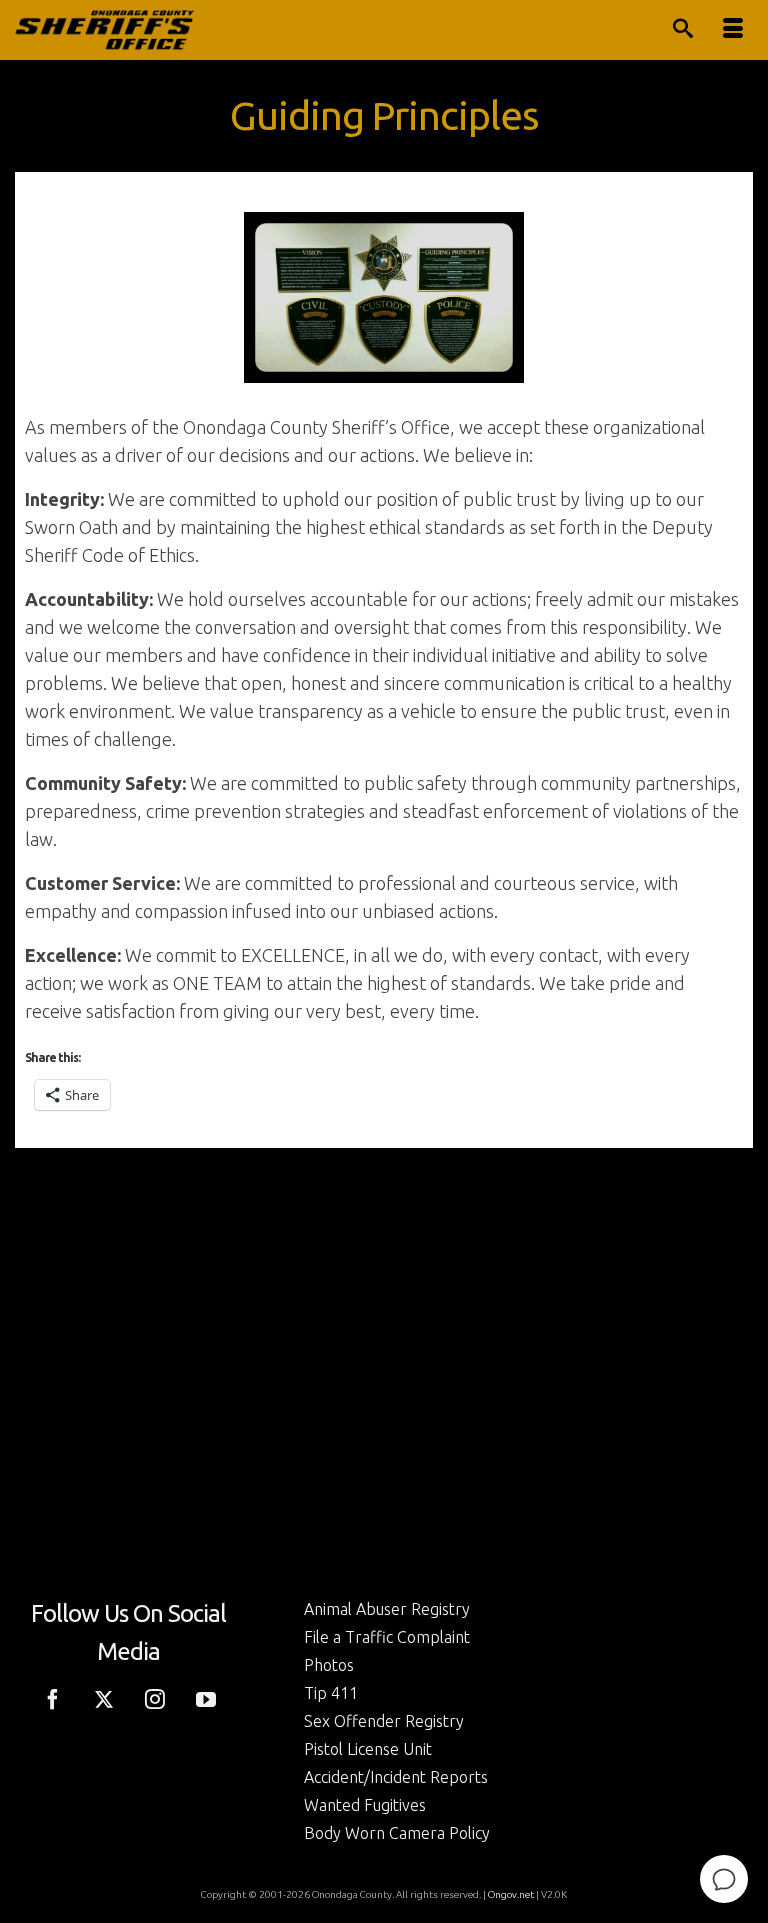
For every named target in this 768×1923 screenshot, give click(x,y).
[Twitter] (104, 1697)
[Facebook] (53, 1697)
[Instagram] (155, 1697)
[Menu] (733, 30)
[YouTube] (206, 1697)
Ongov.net (511, 1894)
